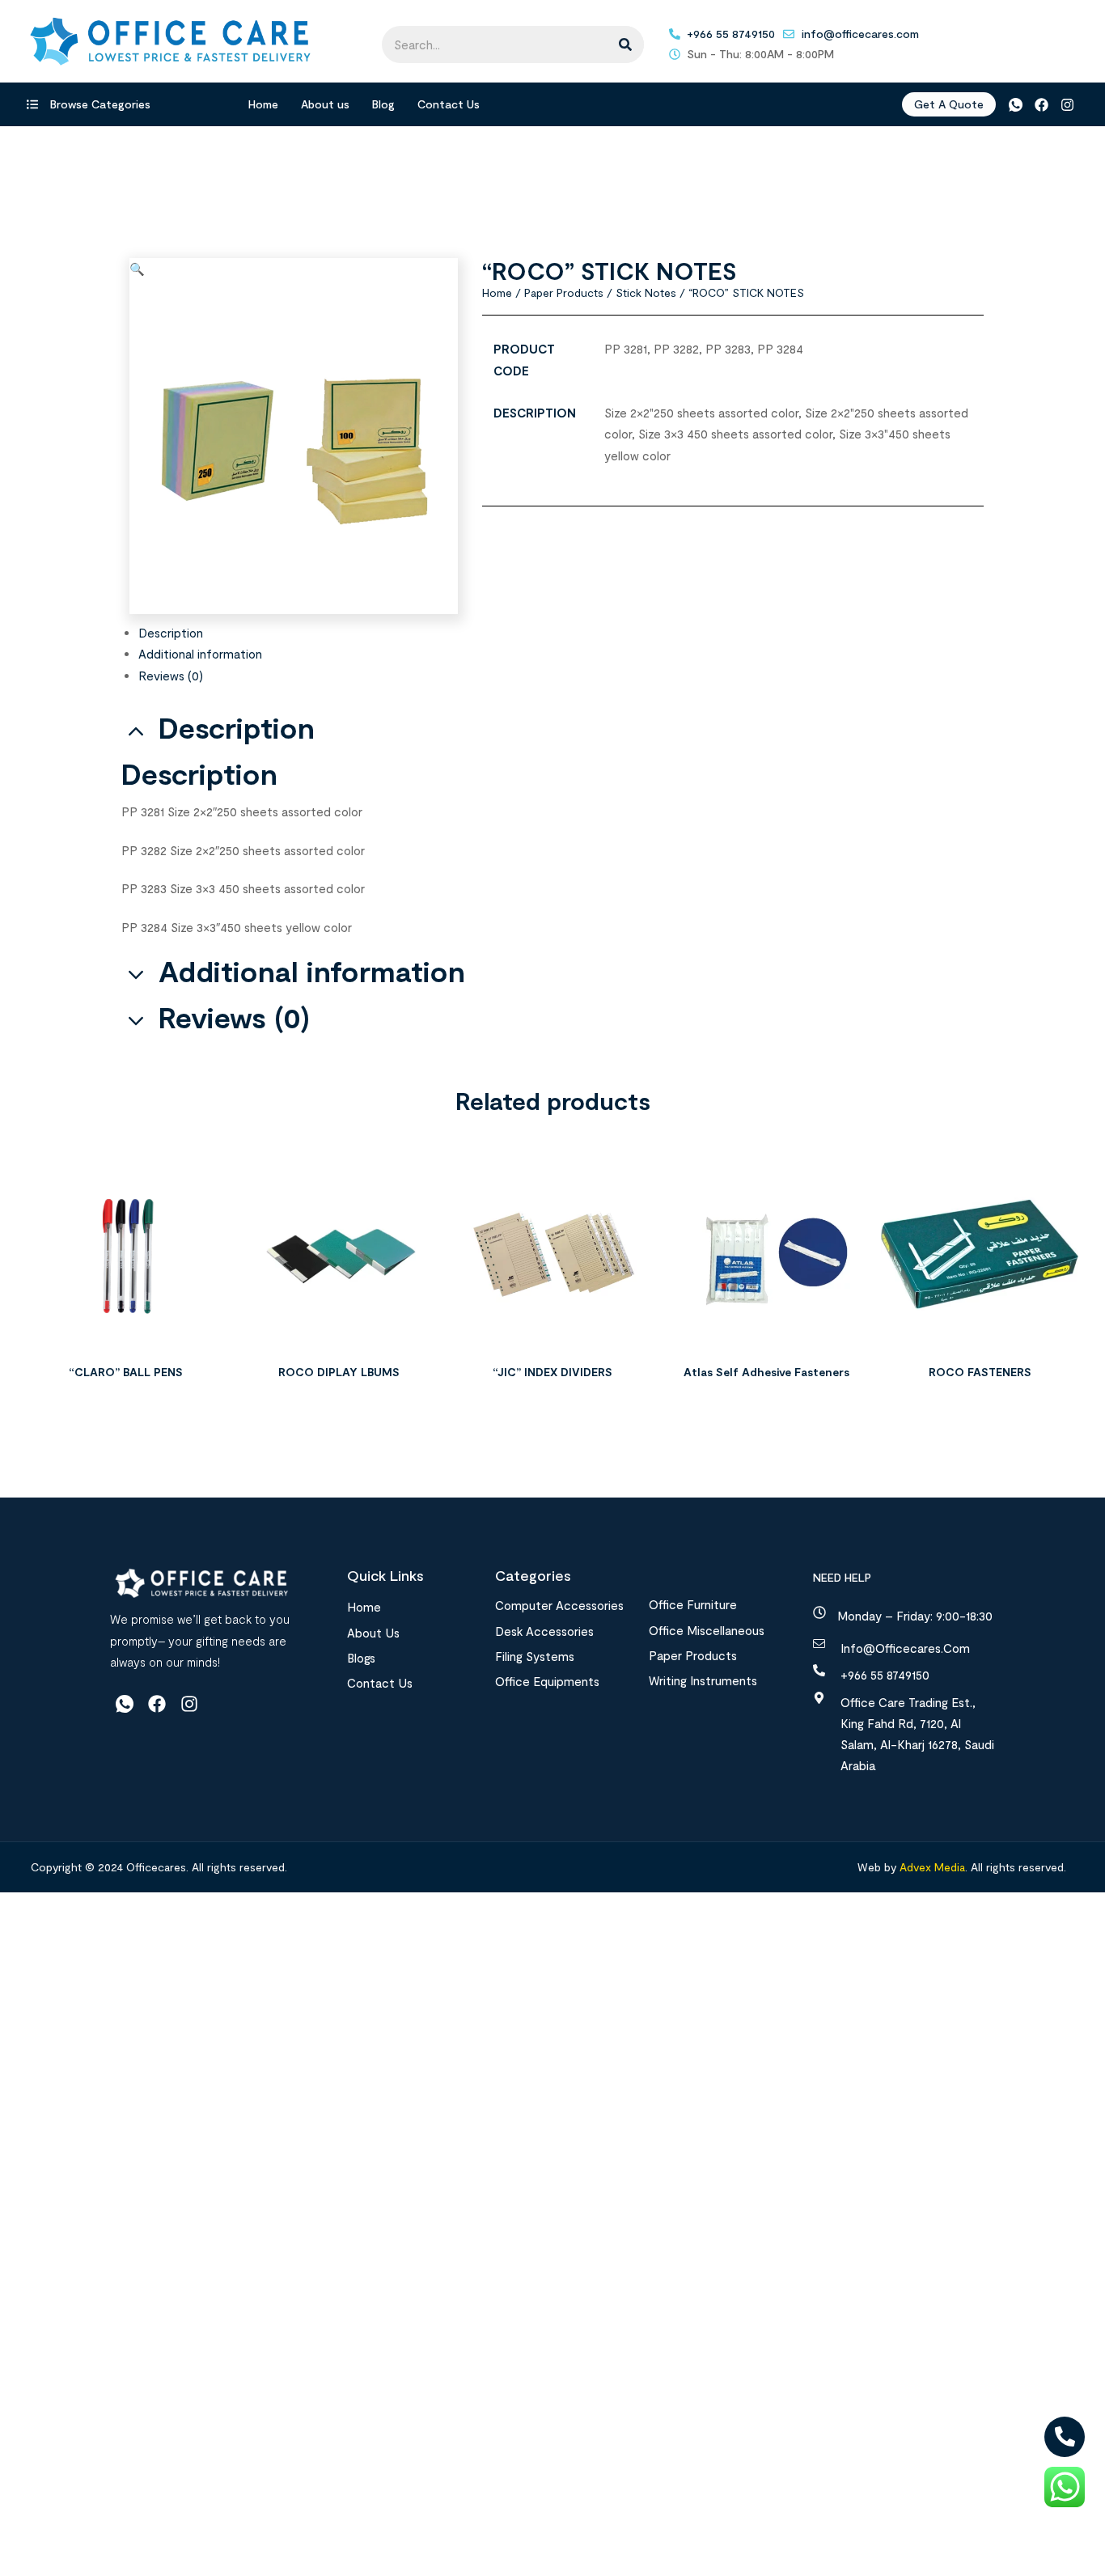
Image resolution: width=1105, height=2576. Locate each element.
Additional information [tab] (312, 971)
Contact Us (449, 104)
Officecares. (156, 1867)
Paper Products (564, 292)
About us (325, 104)
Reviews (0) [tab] (234, 1017)
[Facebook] (1041, 105)
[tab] (561, 633)
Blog (383, 104)
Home (263, 104)
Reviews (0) (171, 676)
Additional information (200, 654)
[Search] (625, 44)
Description (171, 633)
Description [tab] (237, 728)
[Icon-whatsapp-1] (1015, 105)
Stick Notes (646, 292)
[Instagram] (1067, 105)
